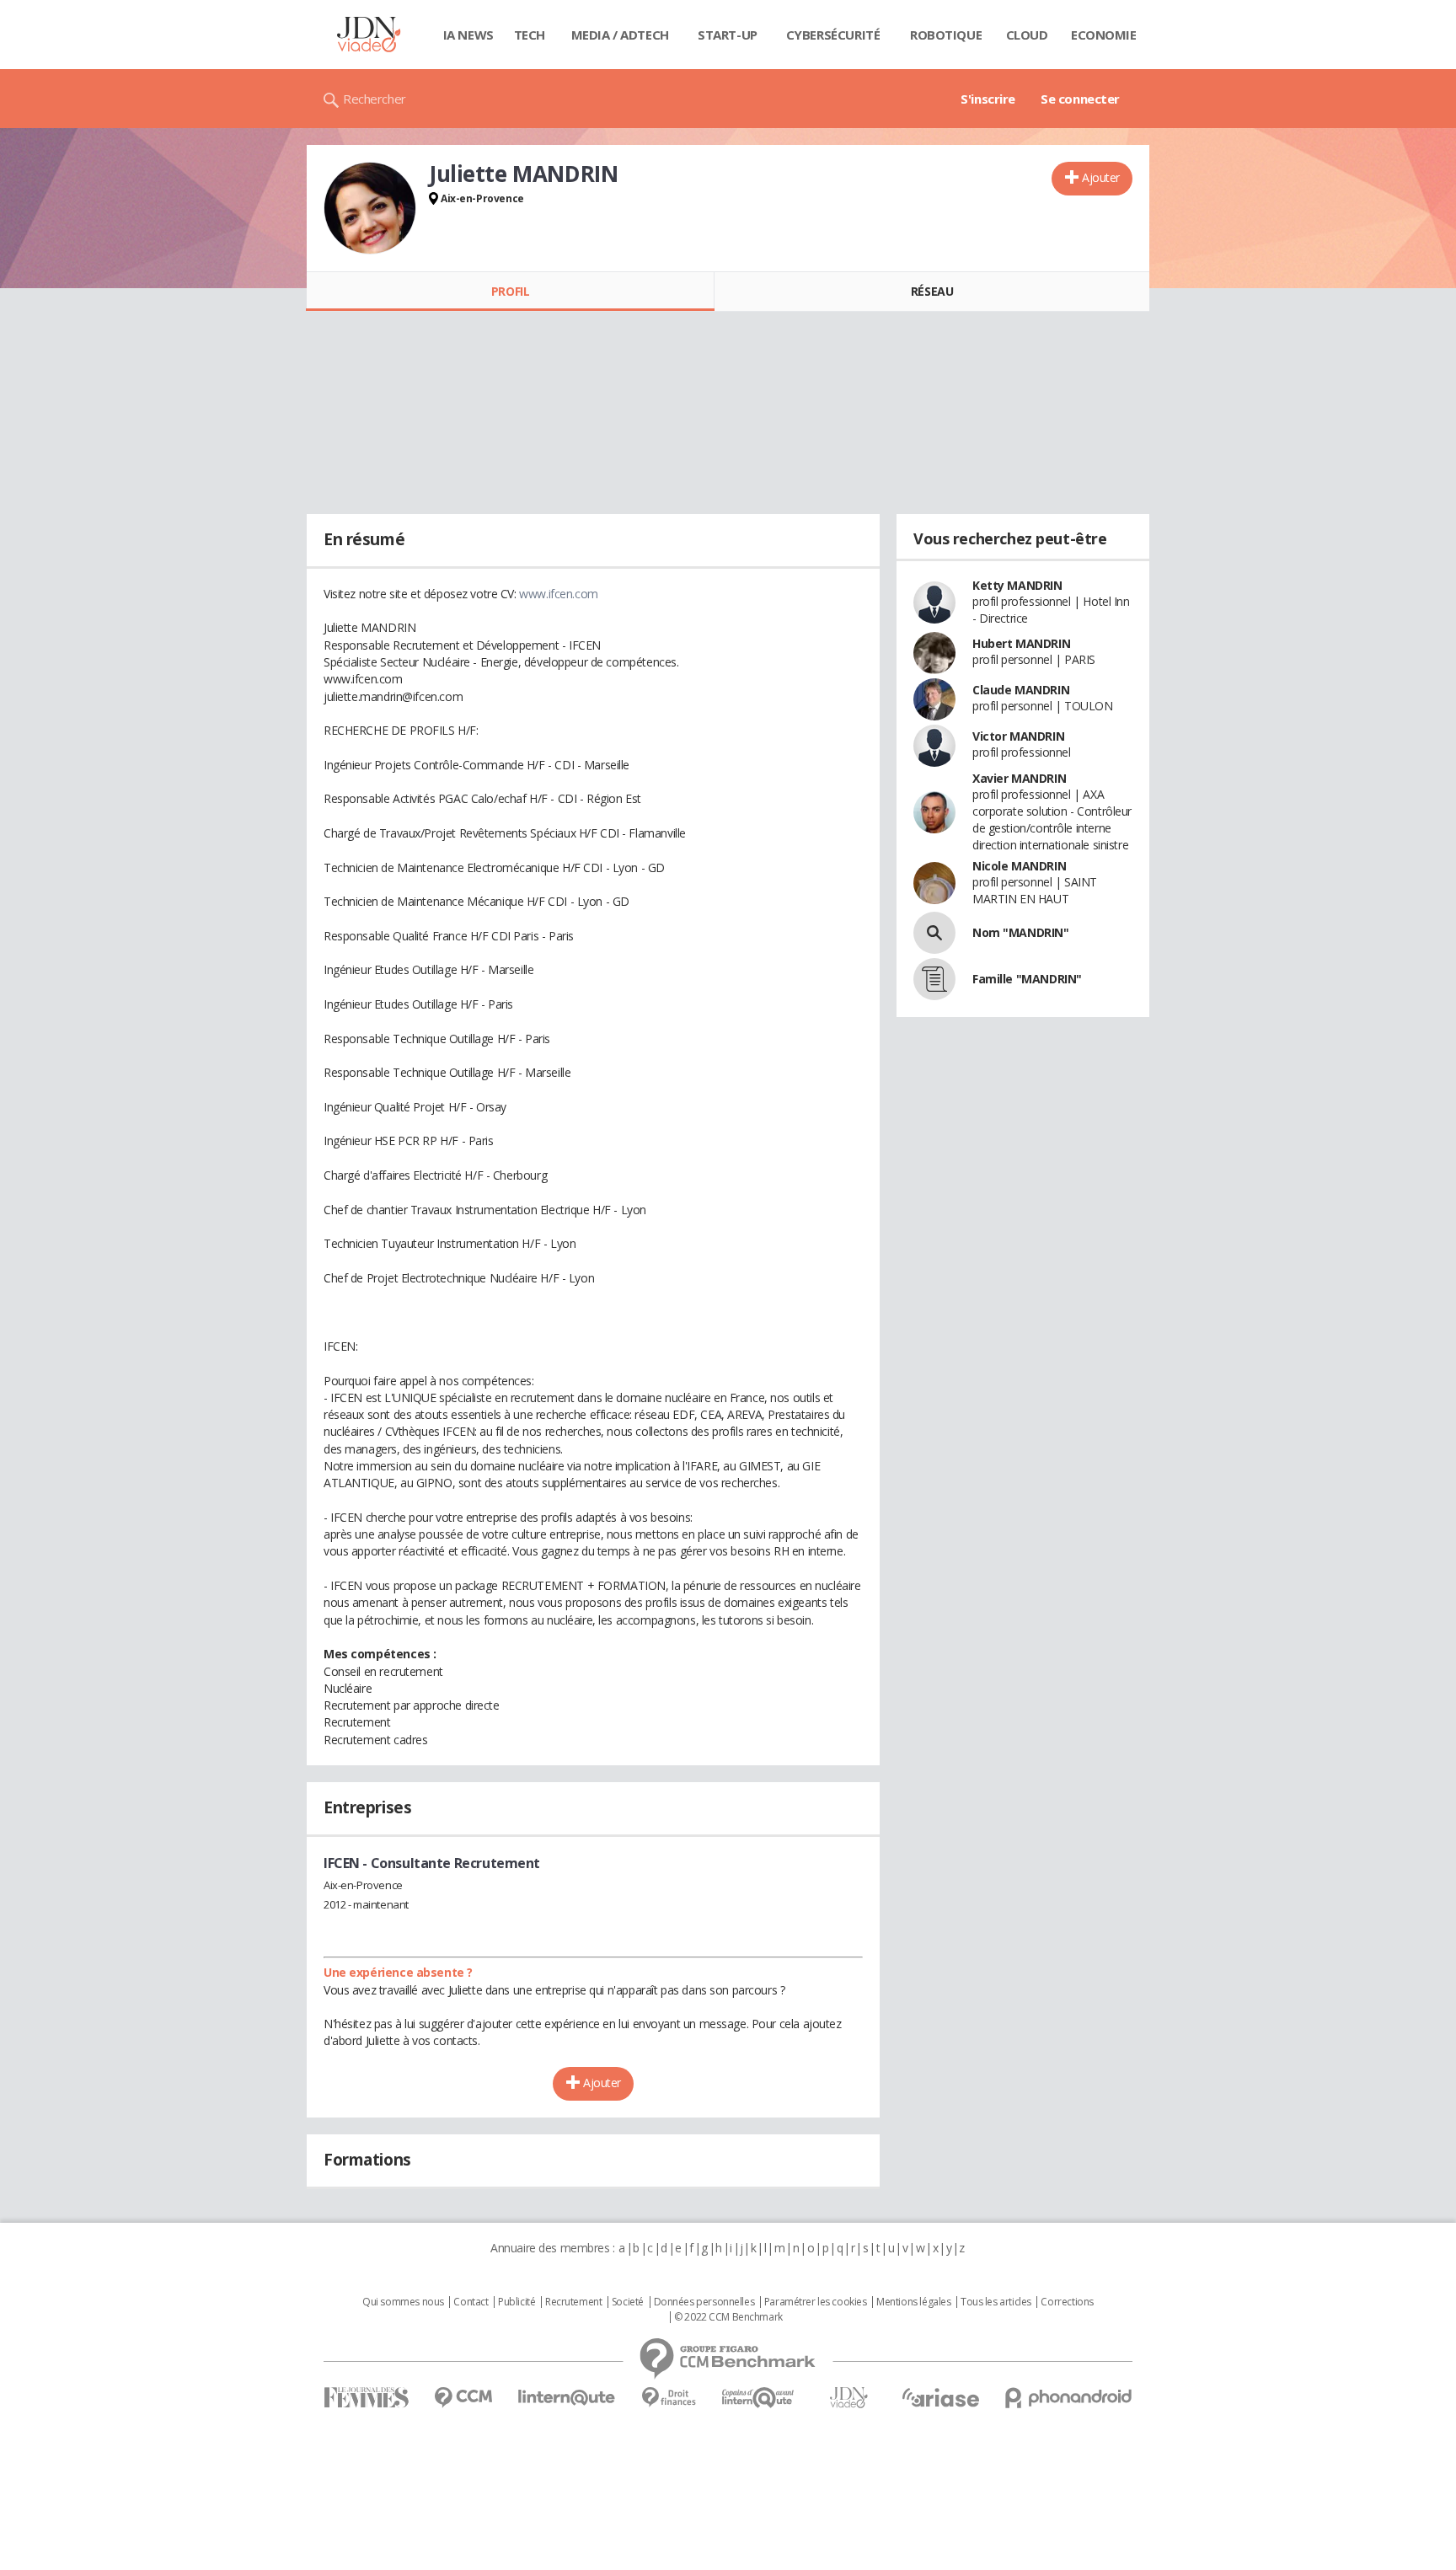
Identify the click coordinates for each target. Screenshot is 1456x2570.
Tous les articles (996, 2302)
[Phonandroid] (1069, 2398)
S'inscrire (988, 99)
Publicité (517, 2302)
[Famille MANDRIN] (934, 979)
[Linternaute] (567, 2398)
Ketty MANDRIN (1017, 585)
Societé (628, 2302)
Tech (530, 35)
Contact (471, 2302)
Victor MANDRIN (1018, 736)
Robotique (946, 35)
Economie (1104, 35)
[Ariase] (940, 2397)
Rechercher (375, 99)
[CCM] (463, 2398)
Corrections (1067, 2302)
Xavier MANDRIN (1019, 778)
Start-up (728, 35)
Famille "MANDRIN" (1027, 979)
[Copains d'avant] (759, 2398)
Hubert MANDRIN (1021, 643)
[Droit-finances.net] (669, 2398)
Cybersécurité (833, 35)
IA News (468, 35)
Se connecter (1080, 99)
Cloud (1027, 35)
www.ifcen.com (559, 594)
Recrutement (573, 2302)
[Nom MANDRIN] (934, 933)
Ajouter (1101, 177)
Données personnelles (704, 2302)
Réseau (932, 291)
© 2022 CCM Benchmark (728, 2317)
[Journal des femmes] (366, 2398)
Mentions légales (913, 2302)
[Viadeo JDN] (848, 2398)
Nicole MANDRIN (1019, 866)
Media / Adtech (620, 35)
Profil (510, 291)
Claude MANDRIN (1021, 690)
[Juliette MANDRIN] (370, 208)
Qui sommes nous (403, 2302)
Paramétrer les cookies (816, 2302)
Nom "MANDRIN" (1021, 932)
